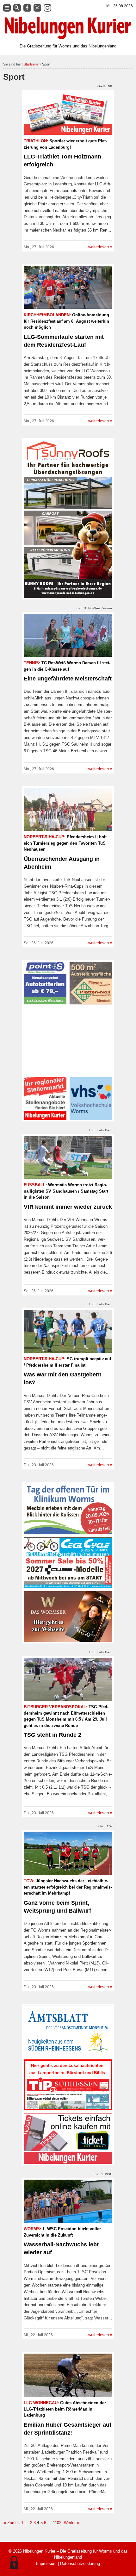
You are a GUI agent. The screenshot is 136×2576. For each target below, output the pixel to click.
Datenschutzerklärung (80, 2564)
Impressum (46, 2564)
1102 (57, 2523)
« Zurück (12, 2523)
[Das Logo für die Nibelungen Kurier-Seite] (68, 28)
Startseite (31, 64)
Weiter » (71, 2523)
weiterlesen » (100, 247)
